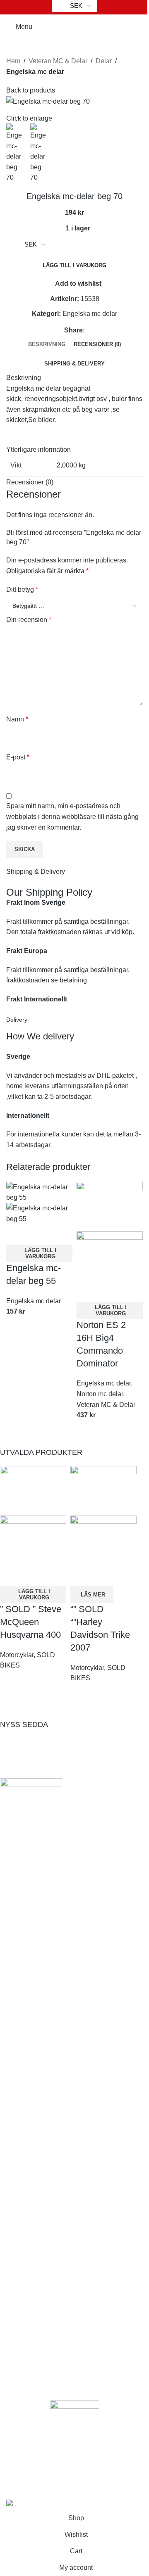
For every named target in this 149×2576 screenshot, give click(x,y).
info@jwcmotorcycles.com (58, 1927)
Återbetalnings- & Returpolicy (54, 2065)
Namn (17, 719)
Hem (13, 61)
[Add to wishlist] (39, 1234)
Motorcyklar (17, 1655)
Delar (104, 61)
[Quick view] (17, 1234)
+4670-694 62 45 (45, 1941)
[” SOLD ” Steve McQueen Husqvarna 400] (33, 1491)
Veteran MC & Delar (58, 61)
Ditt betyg (22, 589)
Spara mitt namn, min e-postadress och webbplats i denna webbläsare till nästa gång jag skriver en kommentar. (72, 816)
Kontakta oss (30, 2174)
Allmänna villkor (35, 2036)
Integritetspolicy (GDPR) (47, 2050)
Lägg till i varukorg (74, 265)
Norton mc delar (100, 1394)
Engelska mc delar (35, 72)
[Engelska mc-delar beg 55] (39, 1192)
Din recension (29, 620)
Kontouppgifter (33, 2282)
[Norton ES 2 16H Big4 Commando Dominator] (110, 1206)
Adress (22, 2312)
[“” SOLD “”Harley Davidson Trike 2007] (103, 1491)
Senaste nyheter (35, 2159)
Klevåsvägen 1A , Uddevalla (62, 1912)
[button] (39, 1253)
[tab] (47, 344)
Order (19, 2297)
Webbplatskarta (34, 2188)
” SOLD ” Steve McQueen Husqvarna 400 (31, 1622)
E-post (18, 757)
